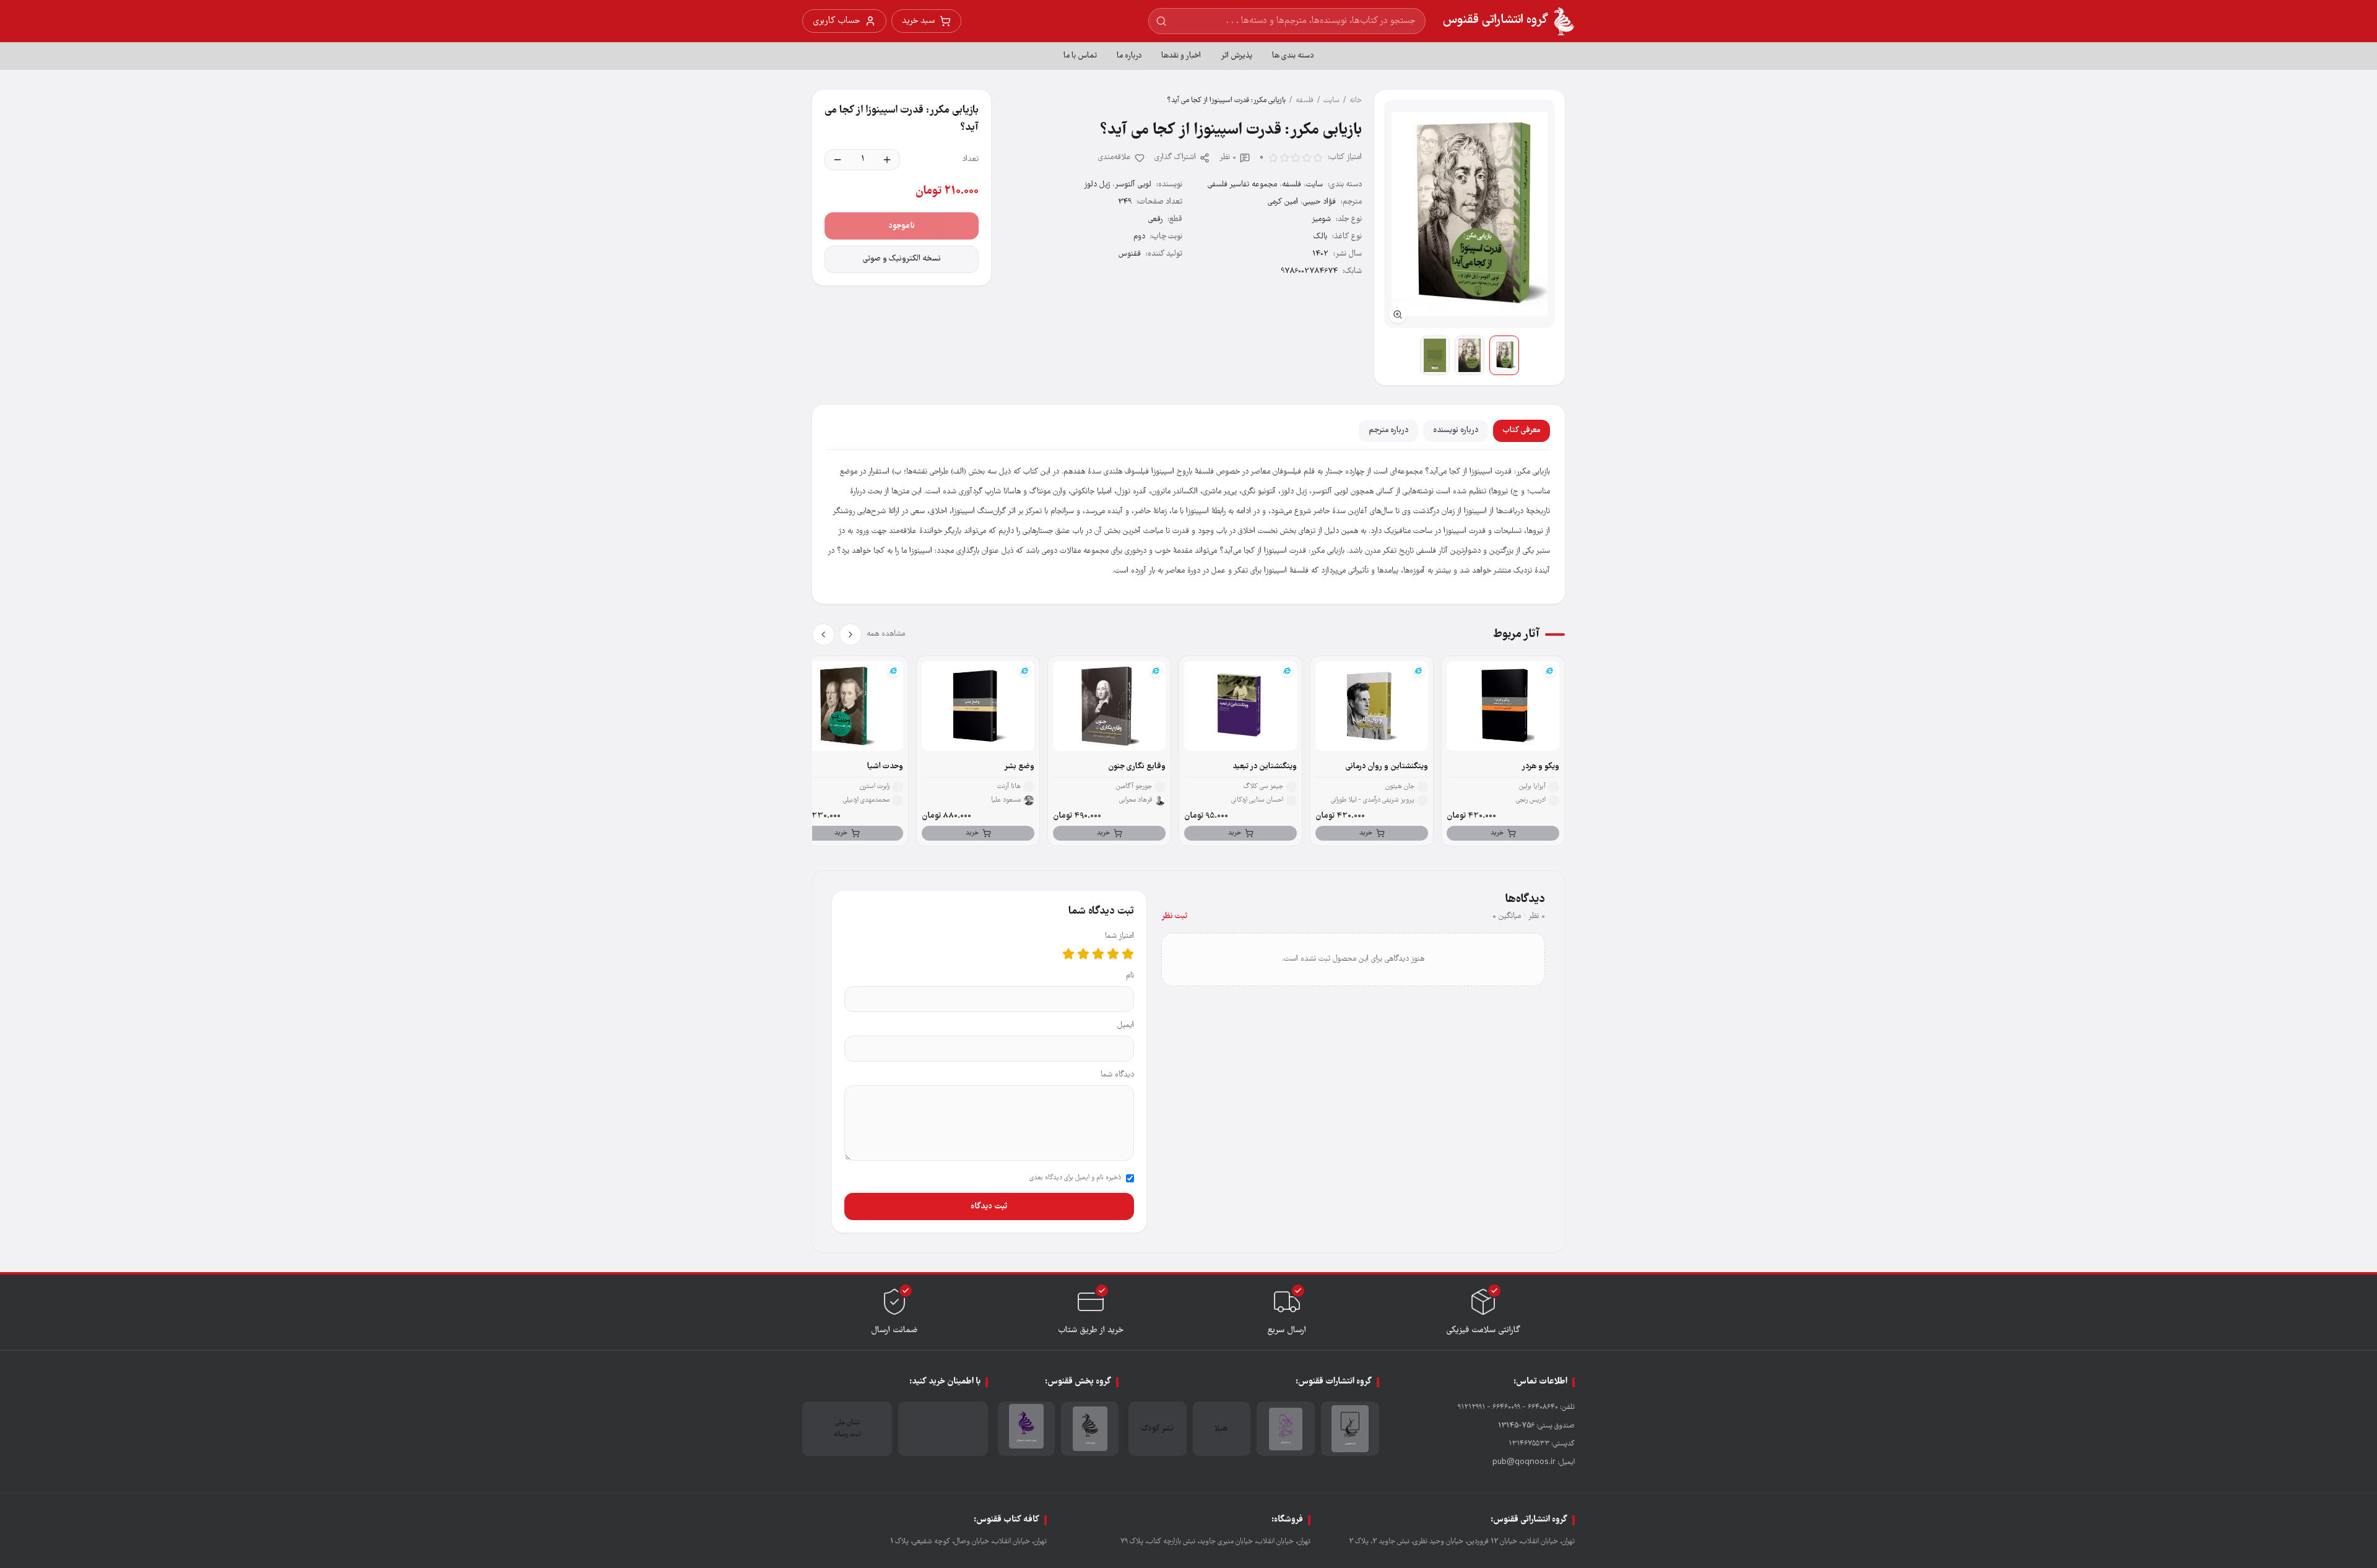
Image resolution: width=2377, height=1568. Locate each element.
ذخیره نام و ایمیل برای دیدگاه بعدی (1075, 1178)
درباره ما (1129, 56)
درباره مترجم (1388, 431)
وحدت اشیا (885, 767)
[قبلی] (851, 635)
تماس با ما (1080, 56)
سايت (1331, 101)
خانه (1356, 101)
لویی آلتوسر (1133, 185)
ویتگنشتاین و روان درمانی (1387, 767)
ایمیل (1126, 1025)
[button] (1470, 214)
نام (1130, 976)
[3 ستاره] (1098, 954)
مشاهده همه (886, 634)
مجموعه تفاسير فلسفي (1242, 185)
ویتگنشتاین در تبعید (1265, 767)
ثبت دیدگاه (989, 1206)
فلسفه (1305, 101)
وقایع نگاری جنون (1137, 767)
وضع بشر (1019, 767)
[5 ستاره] (1068, 954)
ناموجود (902, 226)
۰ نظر (1228, 158)
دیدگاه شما (1117, 1075)
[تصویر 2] (1470, 355)
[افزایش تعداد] (887, 160)
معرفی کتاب (1522, 431)
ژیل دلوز (1097, 185)
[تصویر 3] (1435, 355)
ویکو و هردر (1540, 767)
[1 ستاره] (1128, 954)
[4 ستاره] (1083, 954)
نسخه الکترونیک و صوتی (902, 259)
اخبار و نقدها (1181, 56)
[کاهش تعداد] (838, 160)
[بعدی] (823, 635)
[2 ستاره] (1113, 954)
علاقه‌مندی (1115, 158)
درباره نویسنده (1456, 431)
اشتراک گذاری (1175, 158)
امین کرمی (1283, 202)
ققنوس (1130, 254)
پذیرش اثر (1236, 56)
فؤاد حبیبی (1319, 202)
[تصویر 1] (1504, 355)
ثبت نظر (1174, 916)
